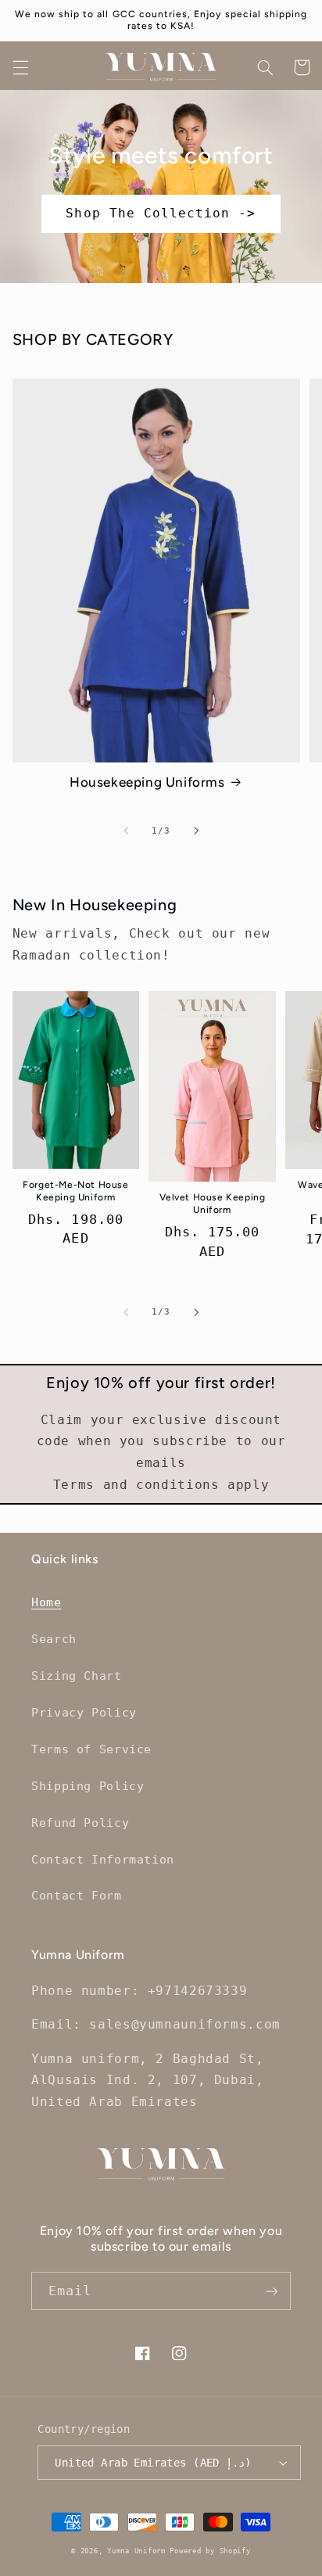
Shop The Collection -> (161, 213)
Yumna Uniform (138, 2551)
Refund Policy (80, 1823)
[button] (20, 67)
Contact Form (77, 1895)
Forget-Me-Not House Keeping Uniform (75, 1191)
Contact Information (103, 1859)
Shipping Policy (88, 1786)
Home (47, 1602)
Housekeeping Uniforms (147, 782)
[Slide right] (196, 831)
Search (54, 1639)
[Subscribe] (272, 2291)
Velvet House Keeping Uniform (213, 1204)
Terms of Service (91, 1749)
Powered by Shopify (210, 2551)
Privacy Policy (84, 1712)
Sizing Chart (77, 1675)
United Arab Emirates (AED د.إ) (153, 2463)
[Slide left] (126, 831)
